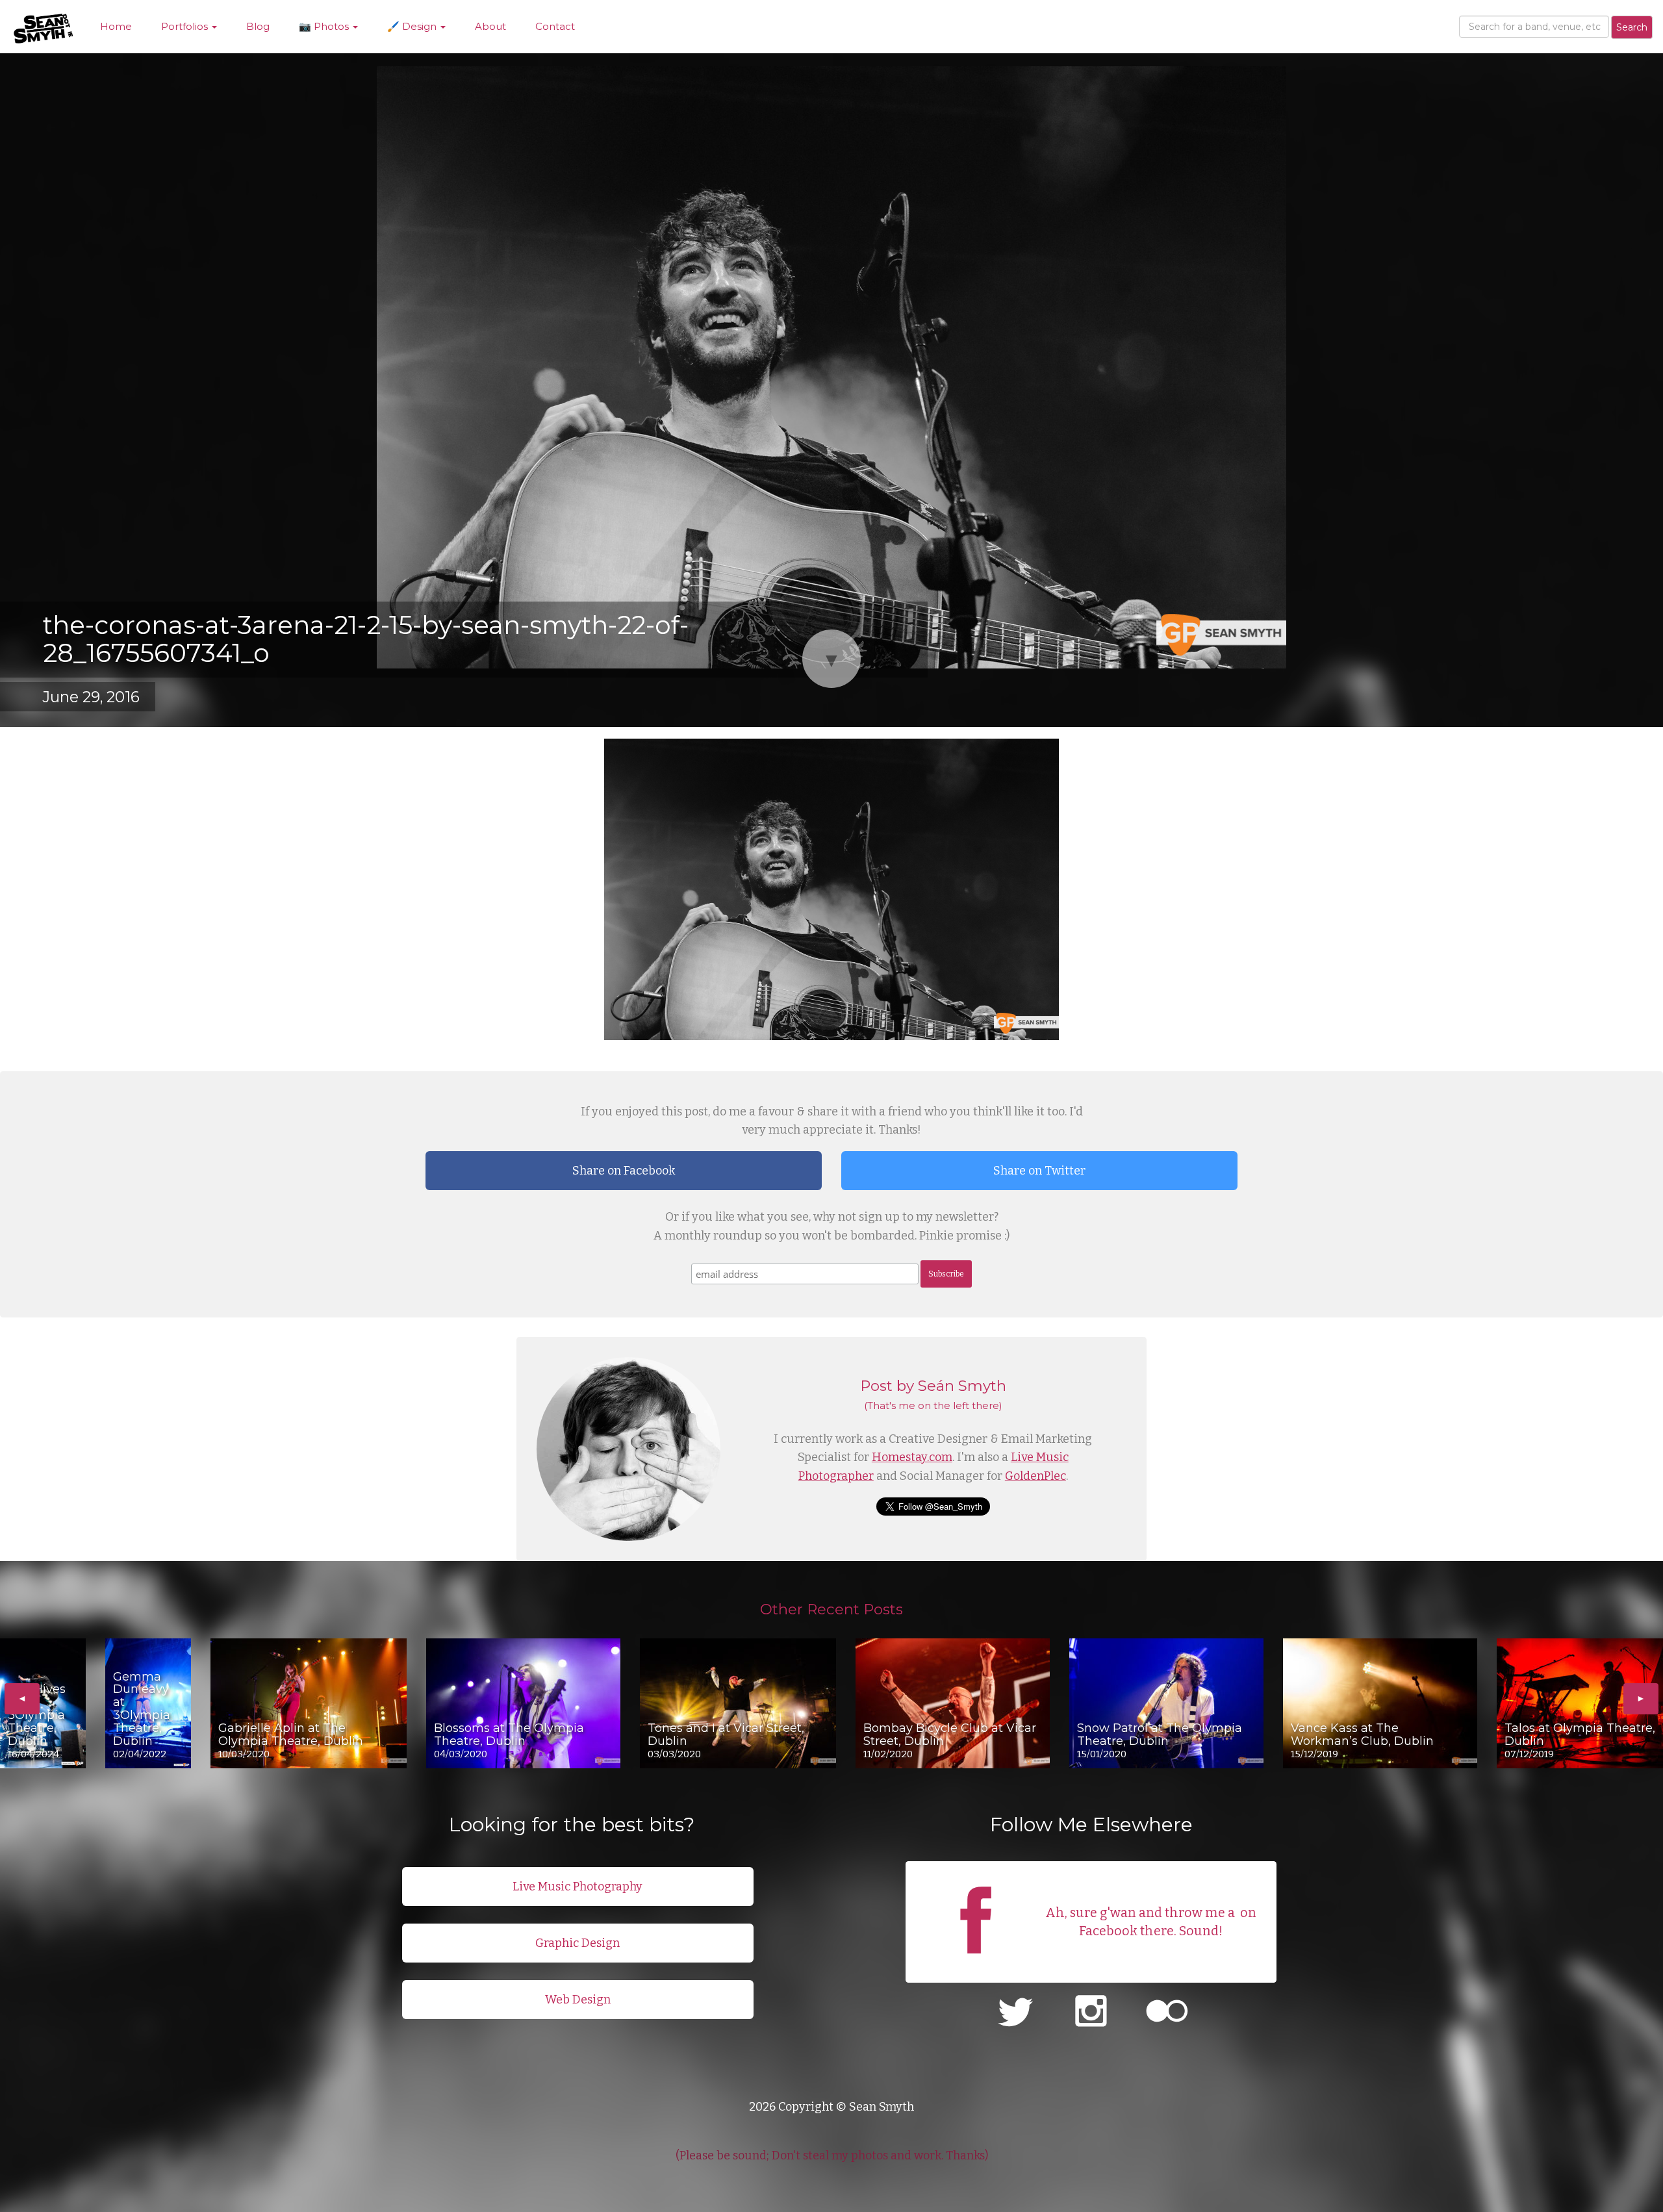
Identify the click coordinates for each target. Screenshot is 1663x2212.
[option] (43, 1703)
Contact (555, 26)
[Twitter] (1015, 2013)
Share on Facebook (624, 1171)
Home (116, 26)
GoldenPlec (1035, 1476)
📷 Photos (325, 26)
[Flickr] (1167, 2013)
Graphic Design (578, 1943)
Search (1632, 27)
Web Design (578, 2000)
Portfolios (186, 26)
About (490, 26)
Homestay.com (912, 1457)
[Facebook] (976, 1966)
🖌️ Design (413, 26)
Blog (258, 26)
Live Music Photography (578, 1887)
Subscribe (946, 1274)
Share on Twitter (1039, 1171)
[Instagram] (1091, 2013)
